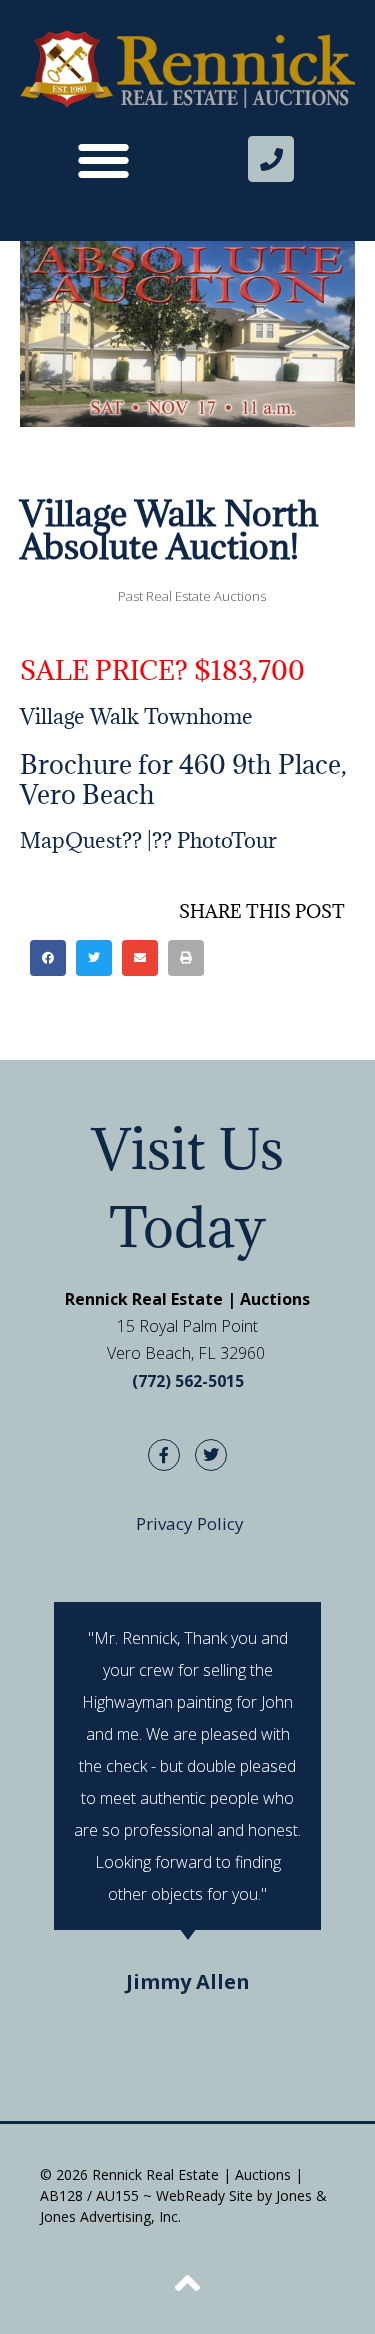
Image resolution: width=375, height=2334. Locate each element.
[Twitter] (211, 1455)
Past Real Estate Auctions (192, 596)
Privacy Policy (190, 1523)
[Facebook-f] (164, 1455)
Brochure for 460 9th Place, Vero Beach (183, 779)
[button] (104, 159)
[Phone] (271, 159)
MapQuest (71, 840)
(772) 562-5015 (188, 1381)
